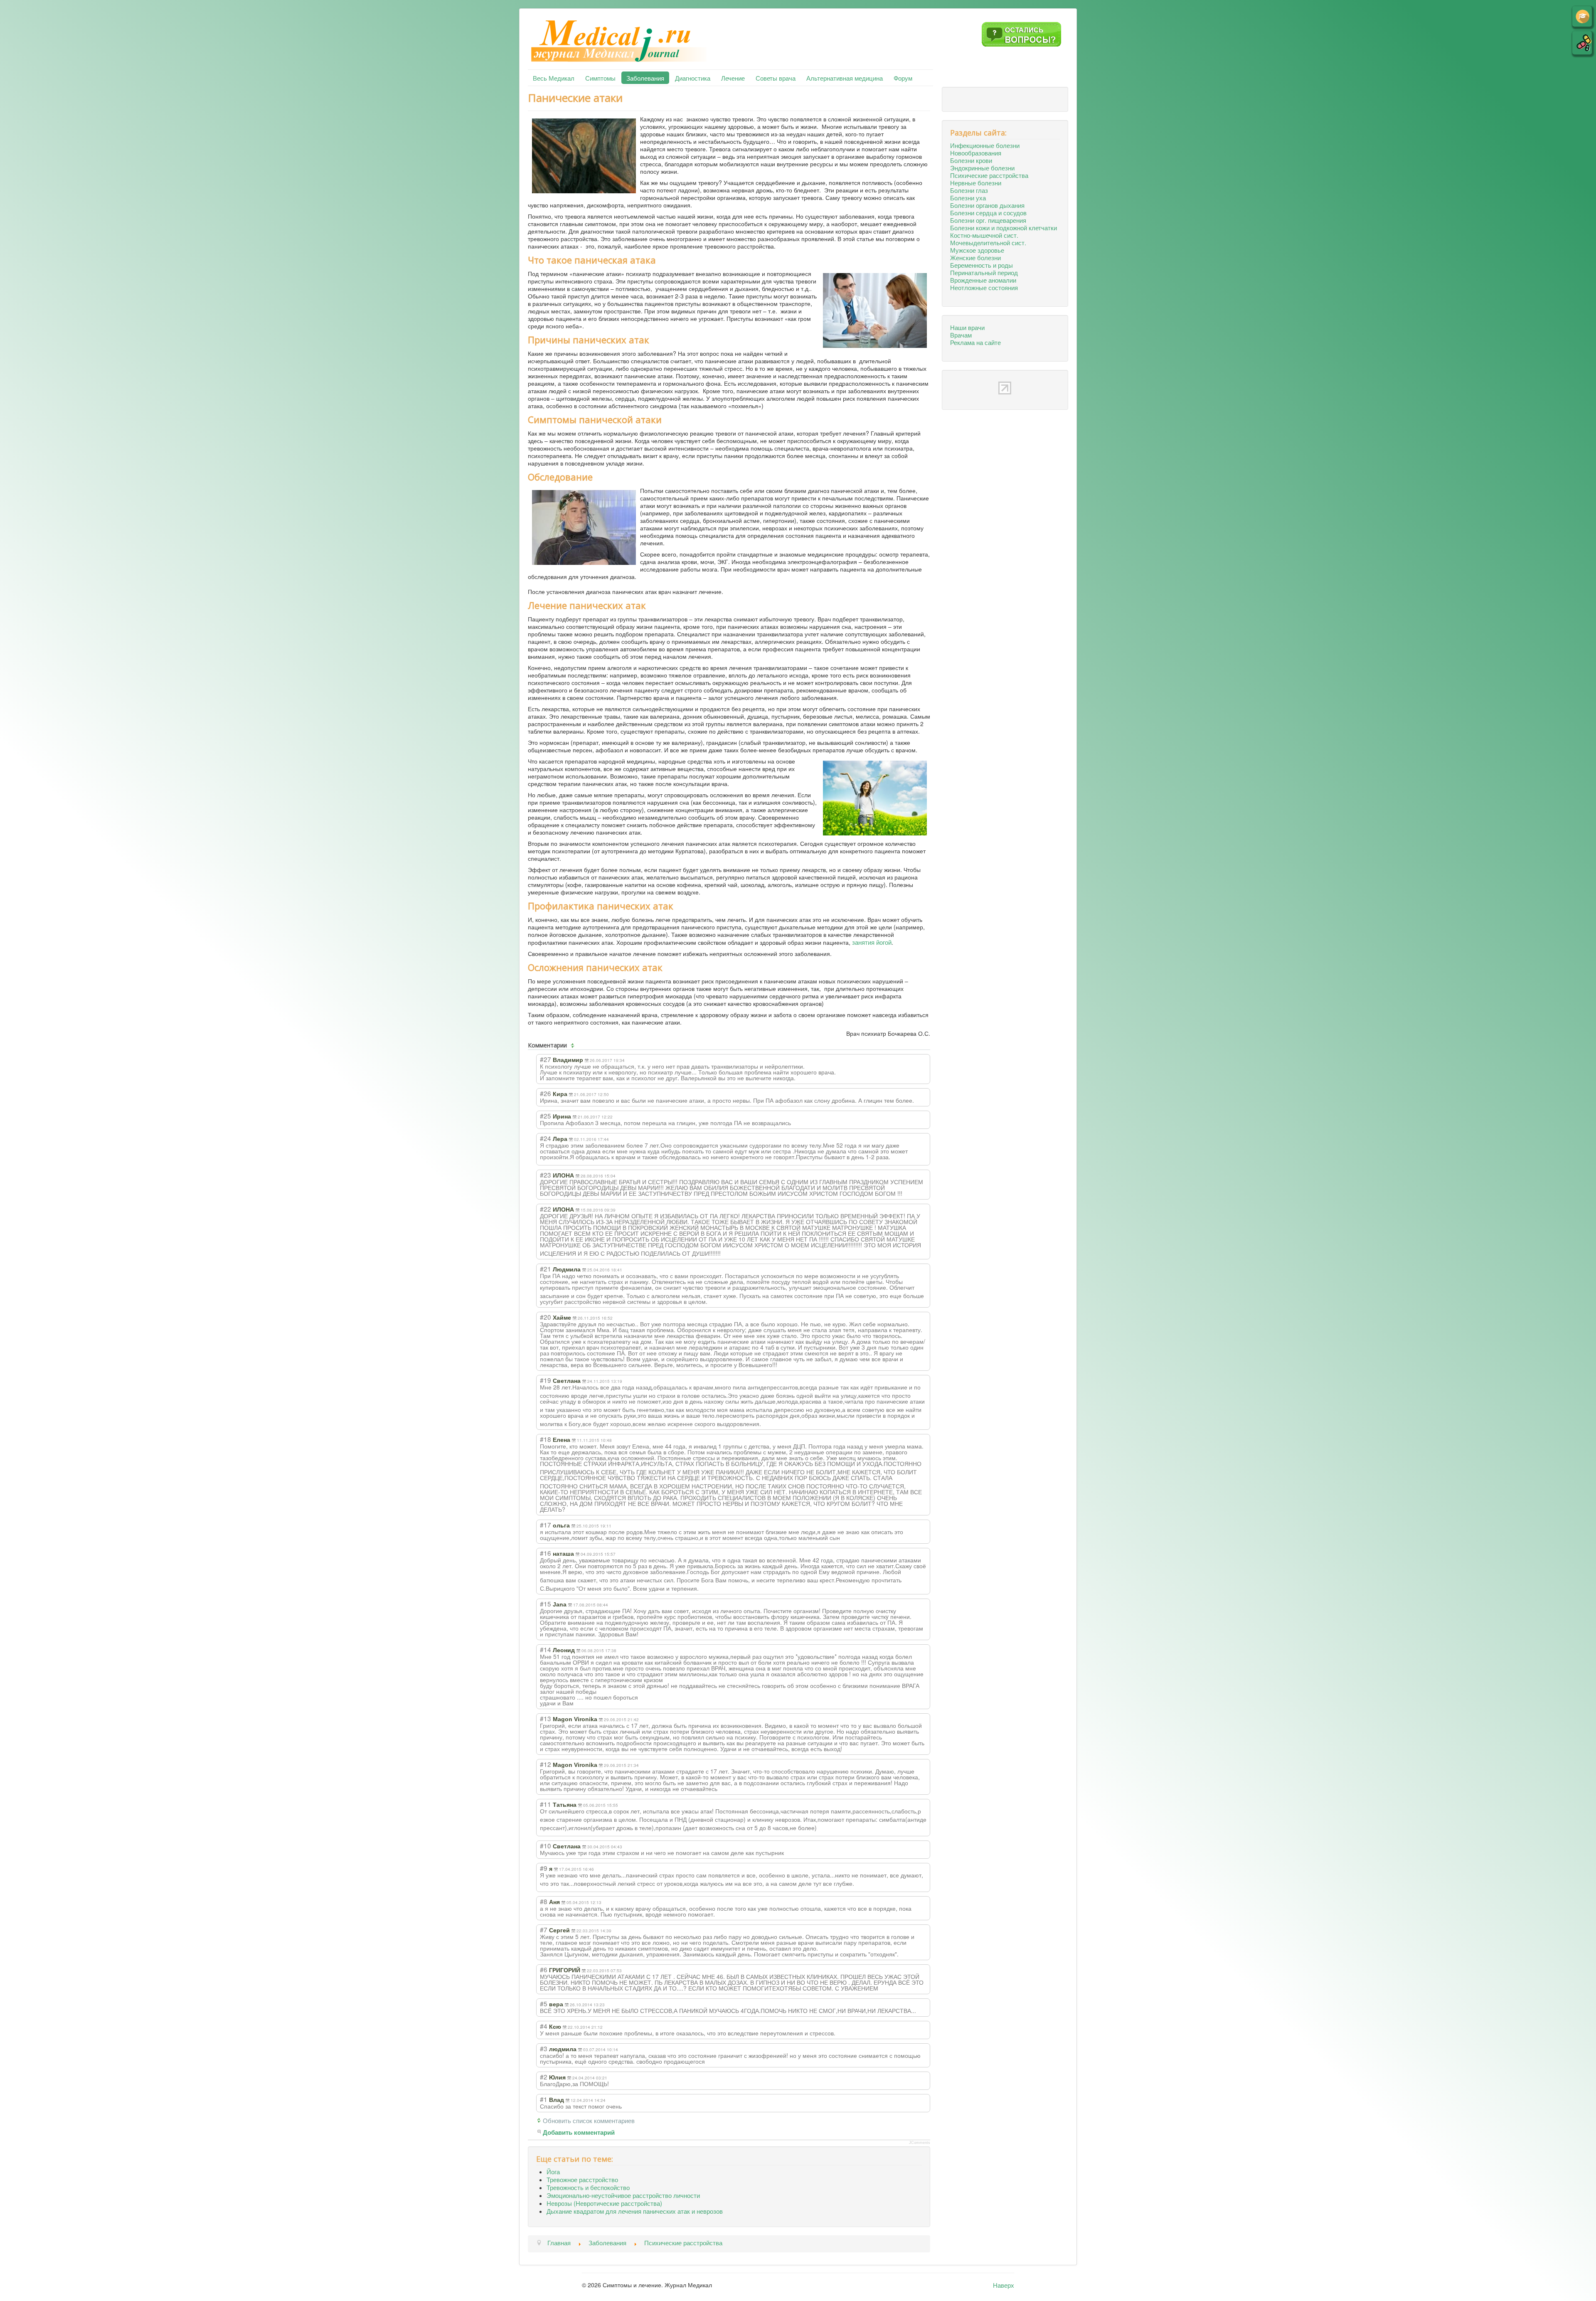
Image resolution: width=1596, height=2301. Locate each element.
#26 (546, 1093)
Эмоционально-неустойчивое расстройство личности (623, 2195)
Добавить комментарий (579, 2133)
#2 (544, 2077)
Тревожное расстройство (582, 2179)
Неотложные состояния (984, 287)
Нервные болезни (976, 182)
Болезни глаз (969, 190)
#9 (544, 1868)
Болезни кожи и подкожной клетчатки (1004, 227)
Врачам (961, 335)
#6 (544, 1969)
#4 (544, 2026)
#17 (546, 1525)
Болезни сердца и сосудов (988, 212)
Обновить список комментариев (589, 2120)
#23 (546, 1175)
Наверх (1004, 2285)
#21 (546, 1269)
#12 (546, 1764)
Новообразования (976, 153)
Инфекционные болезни (985, 145)
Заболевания (645, 78)
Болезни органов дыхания (987, 205)
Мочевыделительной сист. (988, 242)
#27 (546, 1059)
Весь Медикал (554, 78)
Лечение (733, 78)
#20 (546, 1317)
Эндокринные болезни (982, 168)
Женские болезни (975, 257)
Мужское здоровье (977, 250)
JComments (920, 2143)
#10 (546, 1845)
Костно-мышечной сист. (984, 235)
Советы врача (776, 78)
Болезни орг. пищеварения (988, 220)
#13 (546, 1718)
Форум (903, 78)
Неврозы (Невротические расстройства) (604, 2203)
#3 (544, 2048)
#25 (546, 1116)
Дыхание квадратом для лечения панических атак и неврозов (635, 2211)
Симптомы (600, 78)
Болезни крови (971, 160)
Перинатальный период (984, 272)
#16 (546, 1553)
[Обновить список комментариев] (574, 1045)
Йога (553, 2171)
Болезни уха (968, 197)
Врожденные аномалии (983, 280)
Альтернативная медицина (845, 78)
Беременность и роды (981, 265)
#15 (546, 1604)
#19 (546, 1380)
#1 (544, 2099)
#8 (544, 1901)
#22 (546, 1209)
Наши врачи (967, 327)
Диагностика (693, 78)
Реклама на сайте (975, 342)
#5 (544, 2003)
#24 (546, 1138)
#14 (546, 1649)
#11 (546, 1804)
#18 (546, 1439)
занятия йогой (872, 942)
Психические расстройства (989, 175)
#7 (544, 1929)
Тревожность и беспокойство (588, 2187)
